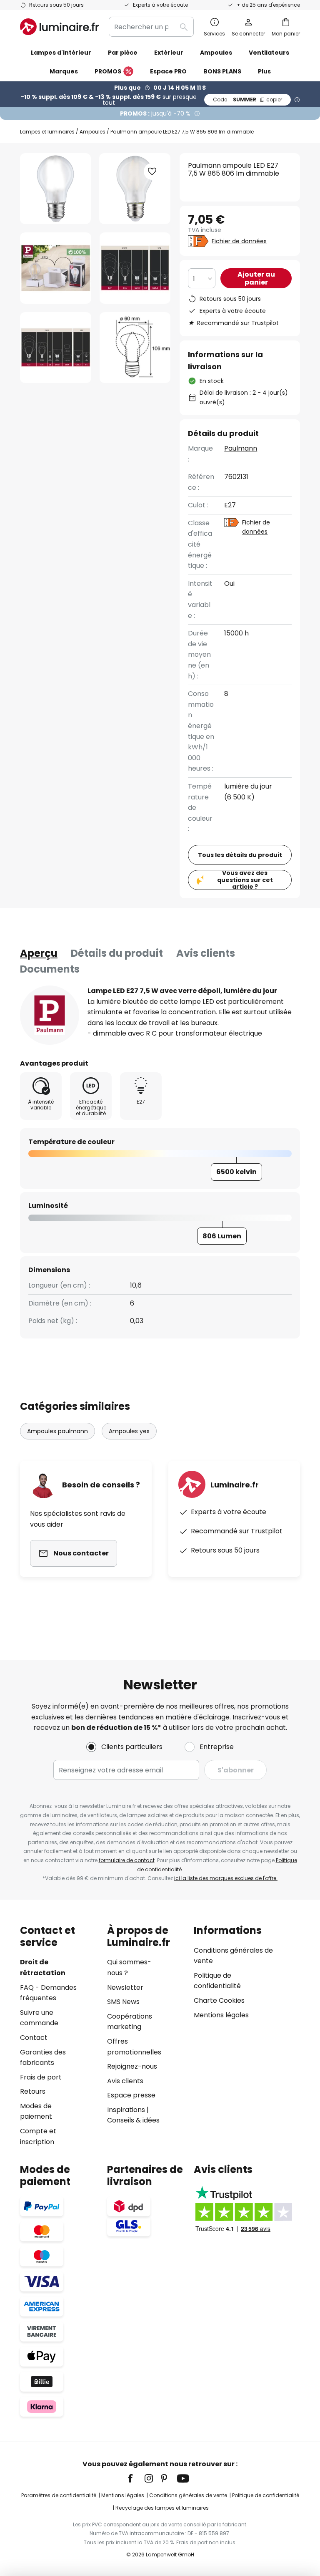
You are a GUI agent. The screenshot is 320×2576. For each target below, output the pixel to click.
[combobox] (151, 27)
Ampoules (92, 132)
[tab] (39, 953)
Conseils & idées (133, 2120)
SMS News (123, 2002)
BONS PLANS (222, 71)
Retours (33, 2091)
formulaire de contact (127, 1860)
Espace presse (131, 2095)
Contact (34, 2038)
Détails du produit (117, 953)
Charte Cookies (219, 2000)
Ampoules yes (129, 1431)
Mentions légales (221, 2015)
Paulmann (241, 448)
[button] (56, 268)
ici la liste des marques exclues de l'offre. (226, 1878)
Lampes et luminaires (47, 132)
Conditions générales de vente (188, 2495)
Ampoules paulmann (57, 1431)
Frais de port (41, 2077)
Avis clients (206, 953)
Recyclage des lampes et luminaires (162, 2508)
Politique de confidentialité (266, 2495)
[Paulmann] (50, 1015)
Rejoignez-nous (132, 2066)
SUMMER (247, 100)
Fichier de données (239, 241)
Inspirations (126, 2110)
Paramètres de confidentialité (59, 2495)
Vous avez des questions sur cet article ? (245, 880)
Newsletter (125, 1987)
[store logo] (59, 27)
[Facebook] (136, 2478)
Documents (50, 969)
